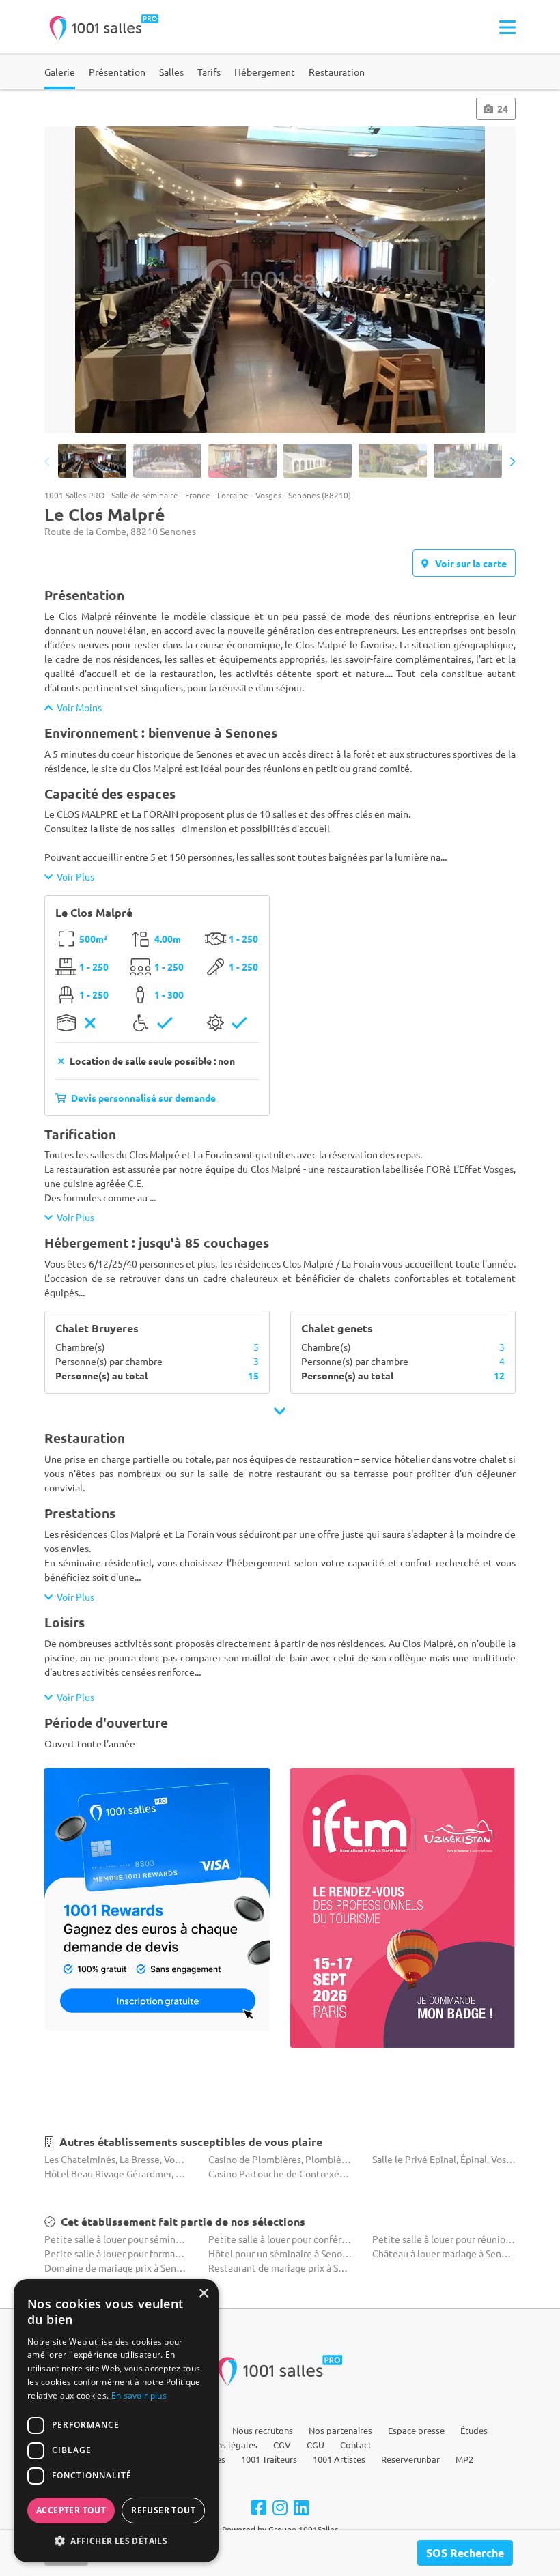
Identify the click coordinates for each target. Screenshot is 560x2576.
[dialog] (116, 2421)
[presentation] (70, 282)
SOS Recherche (465, 2552)
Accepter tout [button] (71, 2510)
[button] (116, 2541)
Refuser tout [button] (163, 2510)
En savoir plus (139, 2395)
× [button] (203, 2294)
